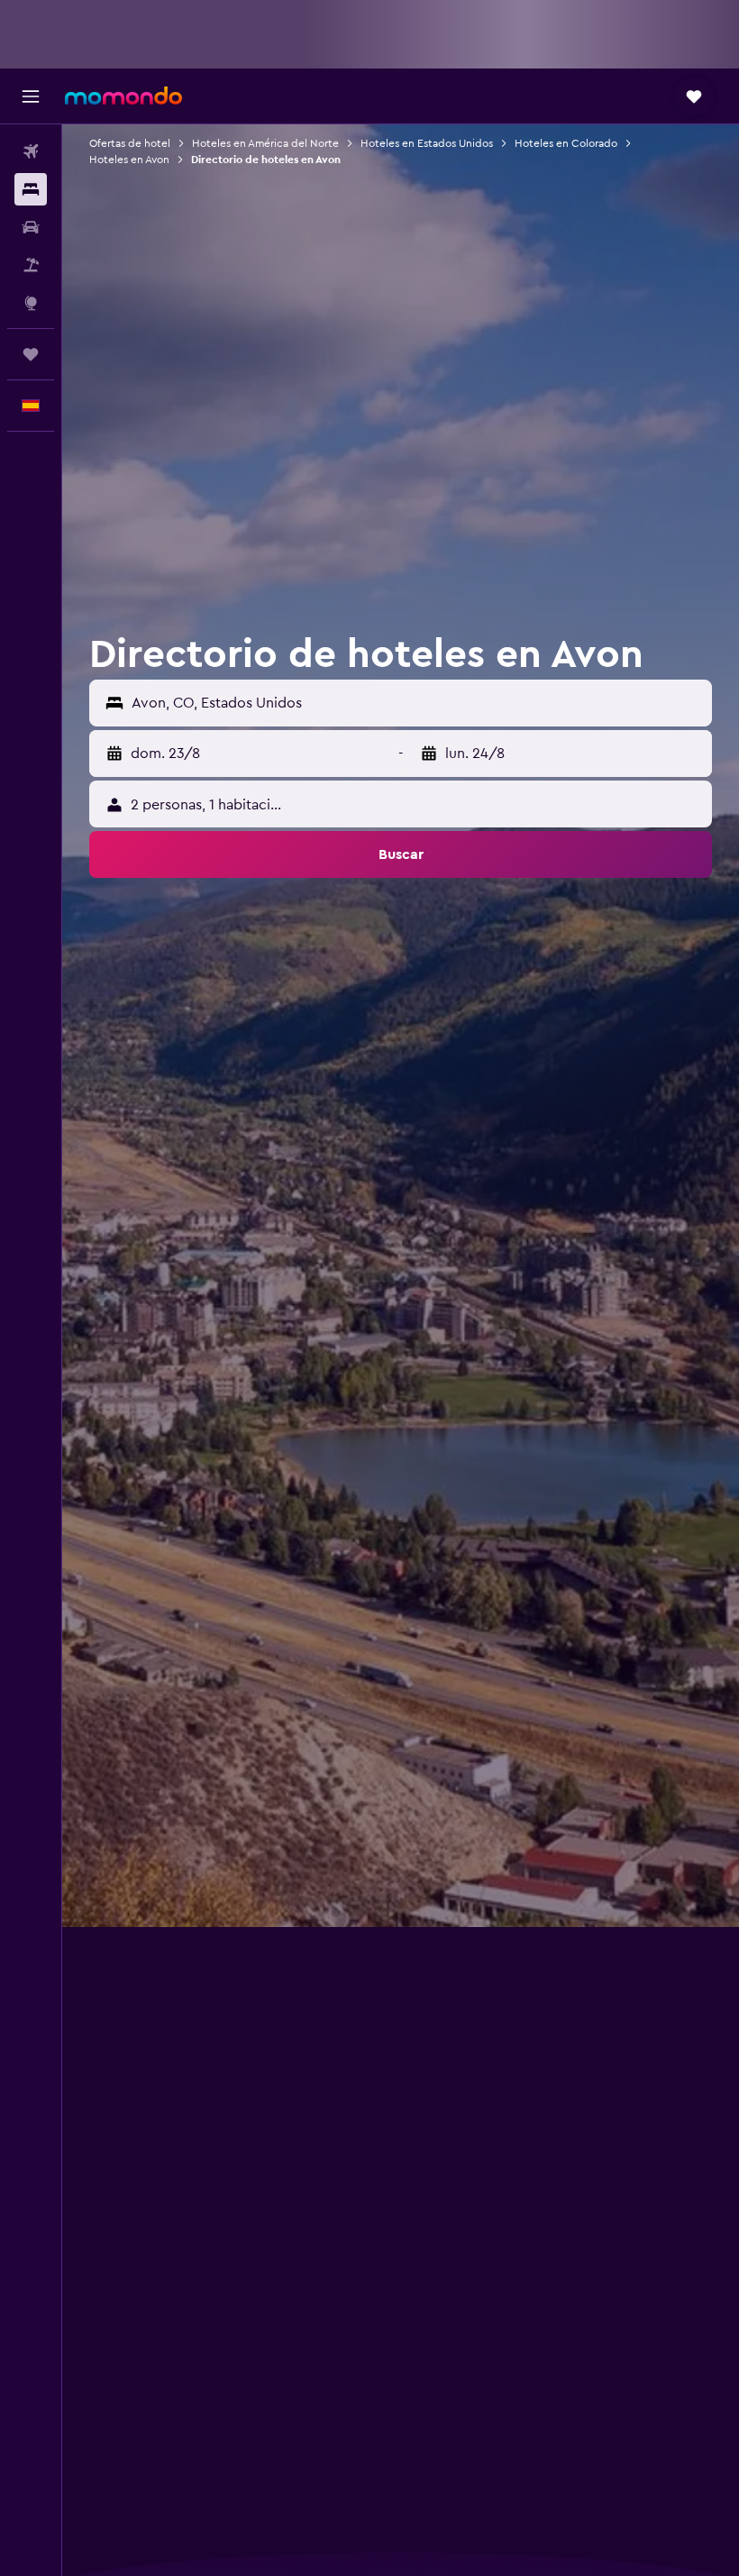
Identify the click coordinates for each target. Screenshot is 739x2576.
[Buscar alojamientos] (31, 189)
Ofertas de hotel (130, 143)
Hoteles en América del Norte (265, 143)
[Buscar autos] (31, 227)
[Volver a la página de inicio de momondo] (123, 96)
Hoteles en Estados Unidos (427, 143)
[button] (31, 96)
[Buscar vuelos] (31, 151)
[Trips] (31, 354)
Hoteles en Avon (129, 160)
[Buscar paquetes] (31, 265)
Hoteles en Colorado (566, 143)
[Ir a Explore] (31, 303)
